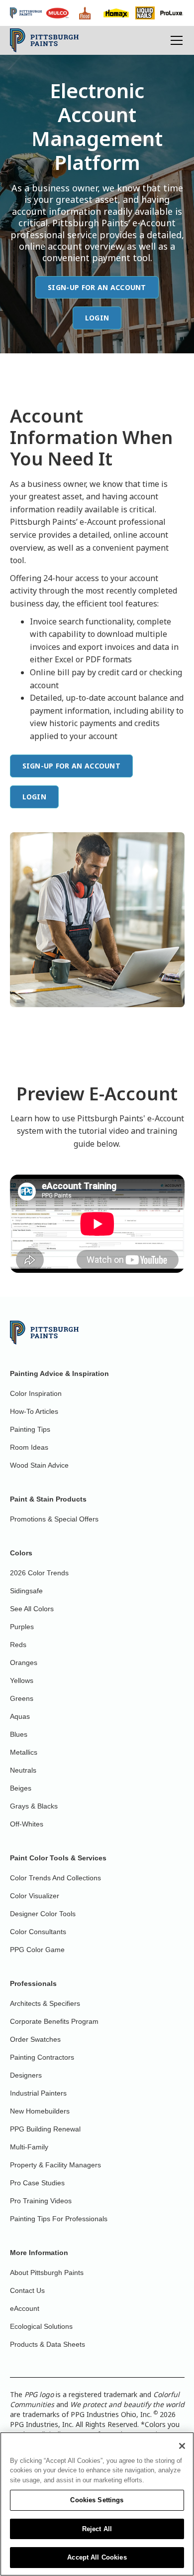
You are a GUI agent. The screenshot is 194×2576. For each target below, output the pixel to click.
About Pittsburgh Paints (47, 2273)
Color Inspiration (36, 1393)
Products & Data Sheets (48, 2344)
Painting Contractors (42, 2057)
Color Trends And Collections (55, 1878)
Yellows (22, 1680)
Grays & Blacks (34, 1806)
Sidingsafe (26, 1591)
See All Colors (32, 1609)
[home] (45, 40)
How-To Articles (34, 1411)
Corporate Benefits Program (54, 2021)
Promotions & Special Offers (54, 1519)
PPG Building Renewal (45, 2129)
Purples (22, 1627)
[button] (175, 40)
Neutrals (23, 1770)
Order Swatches (35, 2039)
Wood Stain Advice (39, 1465)
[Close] (182, 2446)
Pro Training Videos (41, 2201)
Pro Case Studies (37, 2183)
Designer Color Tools (43, 1914)
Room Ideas (29, 1447)
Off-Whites (27, 1824)
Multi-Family (29, 2147)
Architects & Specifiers (45, 2003)
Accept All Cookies (97, 2557)
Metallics (24, 1752)
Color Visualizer (35, 1896)
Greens (22, 1698)
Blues (19, 1734)
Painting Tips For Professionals (59, 2219)
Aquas (20, 1716)
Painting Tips (30, 1429)
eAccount (25, 2308)
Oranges (24, 1663)
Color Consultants (38, 1932)
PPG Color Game (37, 1950)
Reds (18, 1645)
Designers (26, 2075)
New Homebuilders (40, 2111)
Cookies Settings (97, 2500)
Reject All (97, 2529)
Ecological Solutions (41, 2326)
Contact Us (27, 2290)
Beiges (21, 1788)
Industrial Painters (38, 2093)
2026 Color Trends (39, 1573)
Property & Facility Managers (55, 2165)
